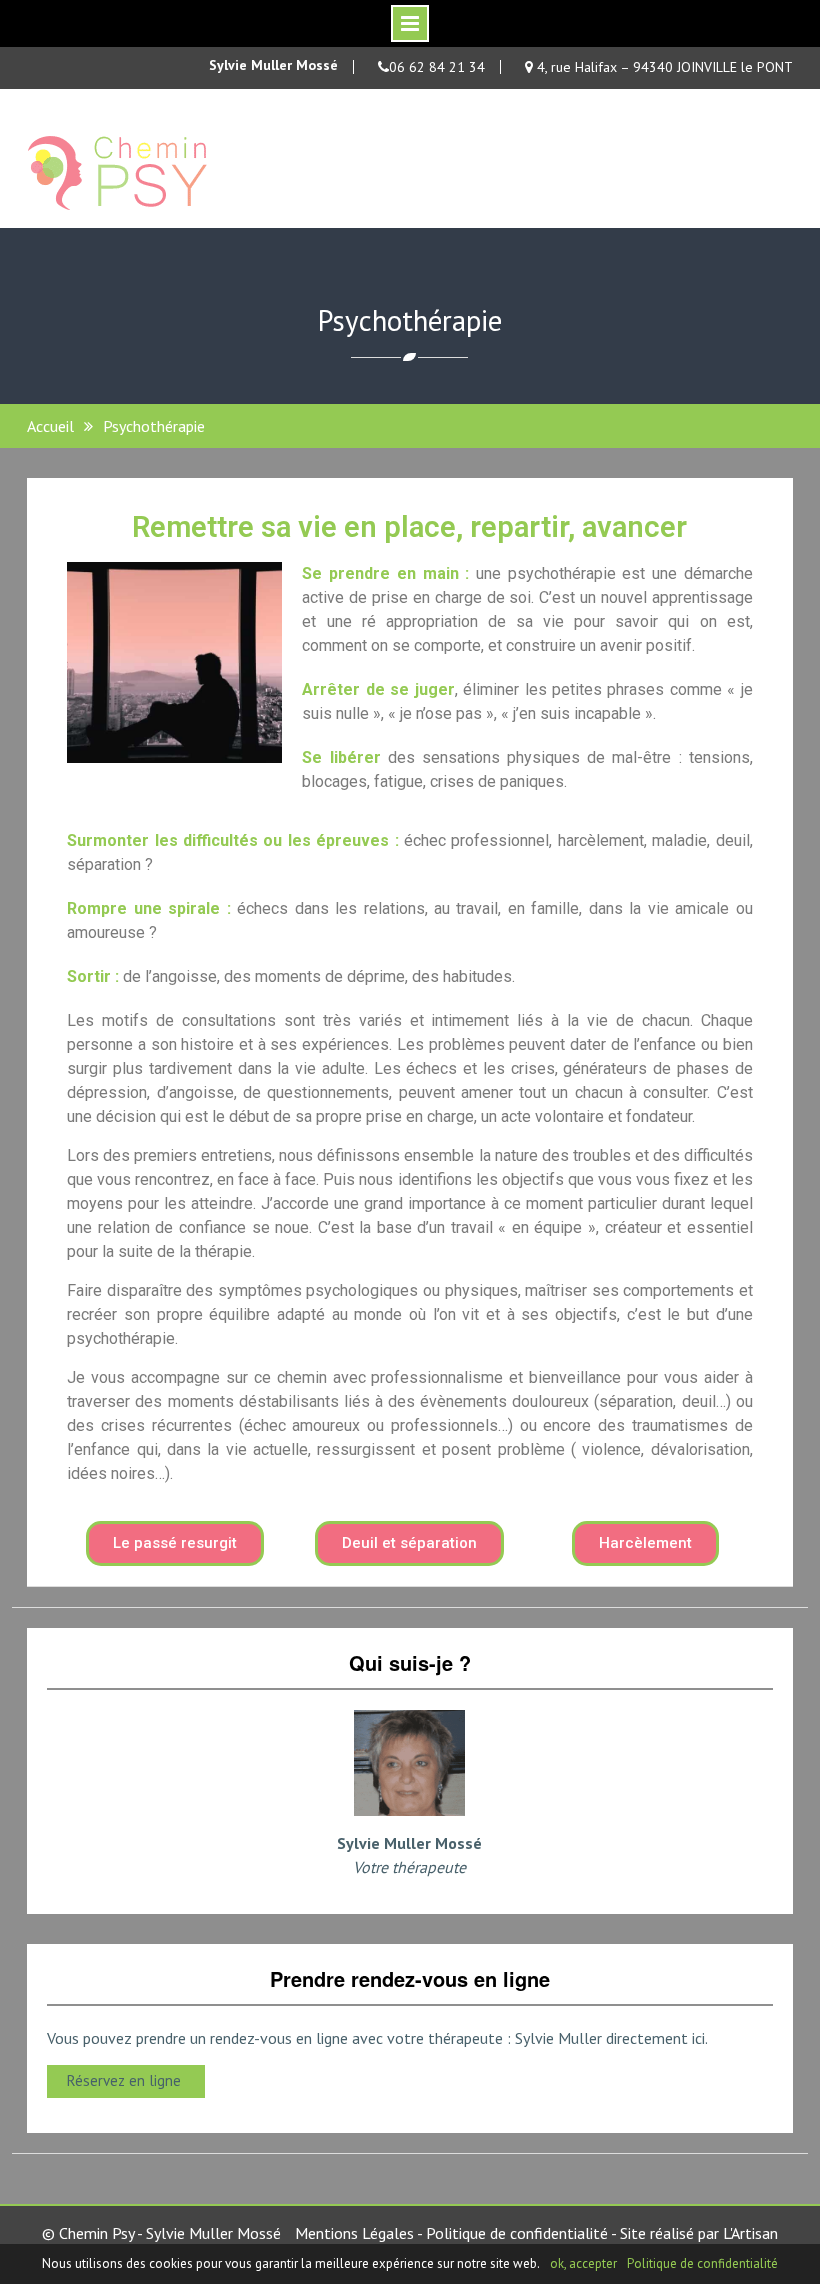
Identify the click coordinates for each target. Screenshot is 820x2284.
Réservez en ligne (126, 2080)
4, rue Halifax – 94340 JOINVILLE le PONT (663, 67)
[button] (175, 1543)
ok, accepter (583, 2263)
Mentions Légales (354, 2233)
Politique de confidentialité (517, 2233)
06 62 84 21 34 (437, 67)
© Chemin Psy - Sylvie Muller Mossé (161, 2233)
